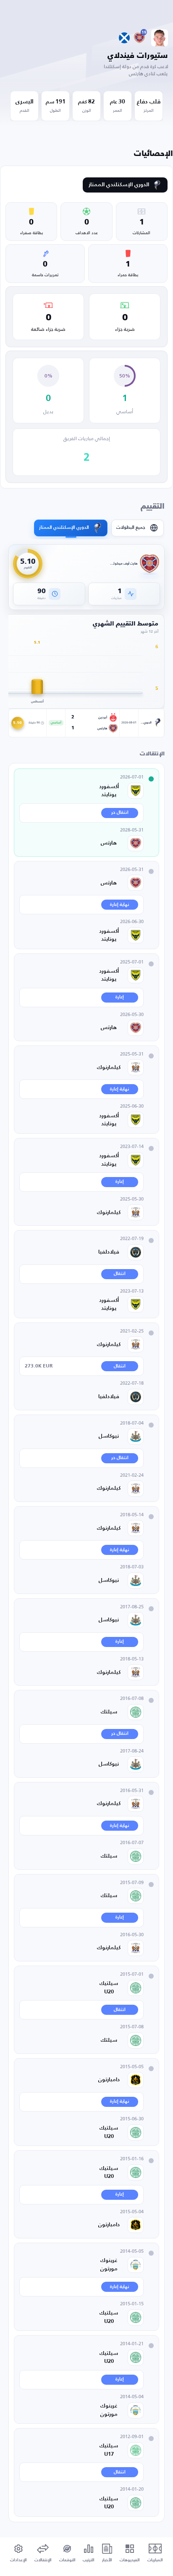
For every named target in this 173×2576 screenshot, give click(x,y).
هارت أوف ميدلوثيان (124, 564)
